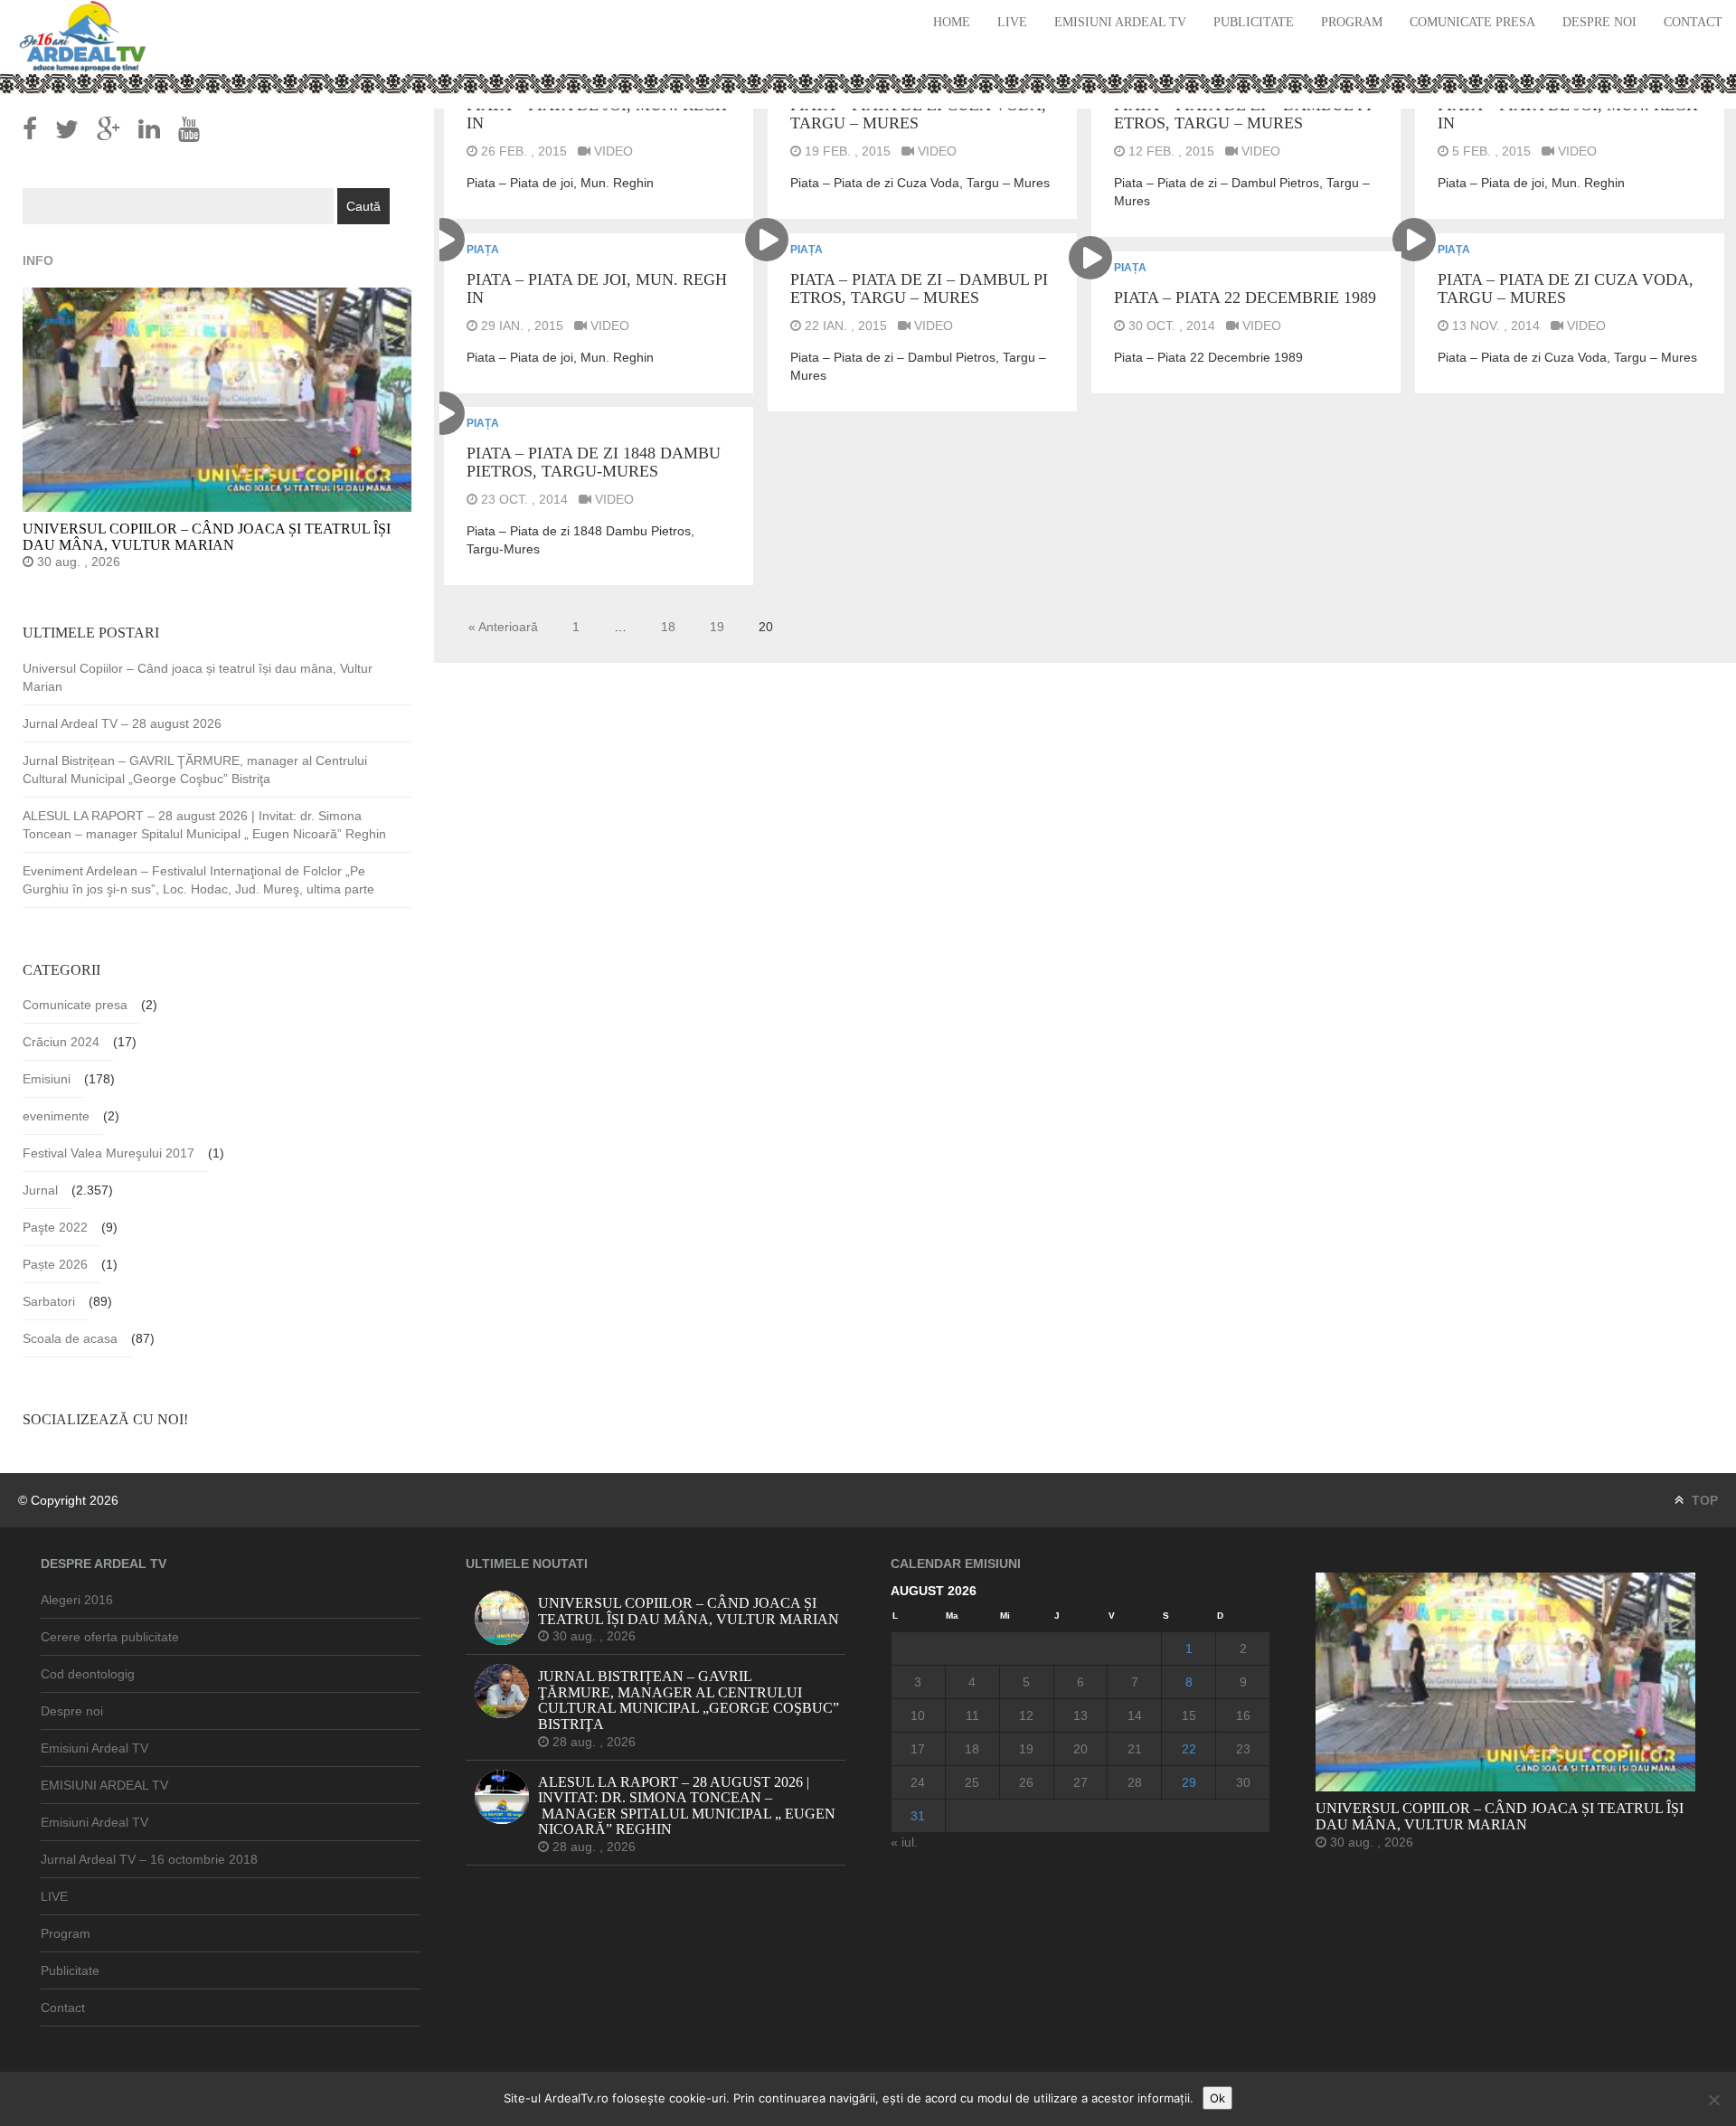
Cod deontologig (88, 1674)
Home (952, 22)
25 (972, 1782)
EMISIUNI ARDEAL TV (104, 1785)
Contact (1693, 22)
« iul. (904, 1842)
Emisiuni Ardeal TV (1120, 22)
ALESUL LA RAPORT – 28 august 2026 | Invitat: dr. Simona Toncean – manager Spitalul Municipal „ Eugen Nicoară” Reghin (204, 825)
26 (1026, 1782)
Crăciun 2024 (61, 1042)
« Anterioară (503, 627)
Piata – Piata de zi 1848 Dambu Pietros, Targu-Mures (594, 462)
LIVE (1012, 22)
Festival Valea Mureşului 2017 (108, 1153)
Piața (483, 250)
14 (1135, 1715)
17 (918, 1749)
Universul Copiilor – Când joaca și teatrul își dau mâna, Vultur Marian (198, 677)
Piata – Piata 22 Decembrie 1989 (1245, 298)
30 (1243, 1782)
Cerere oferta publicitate (110, 1637)
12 (1026, 1715)
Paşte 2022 (55, 1227)
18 (668, 627)
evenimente (56, 1116)
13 (1080, 1715)
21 (1135, 1749)
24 (918, 1782)
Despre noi (1599, 22)
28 (1135, 1782)
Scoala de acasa (70, 1338)
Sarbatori (49, 1301)
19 (717, 627)
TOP (1703, 1500)
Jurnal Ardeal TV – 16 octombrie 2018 (149, 1859)
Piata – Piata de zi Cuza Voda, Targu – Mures (918, 114)
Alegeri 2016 (77, 1600)
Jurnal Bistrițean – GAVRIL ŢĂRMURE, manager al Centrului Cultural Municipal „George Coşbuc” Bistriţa (195, 770)
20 (1080, 1749)
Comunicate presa (1472, 22)
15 (1189, 1715)
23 (1243, 1749)
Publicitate (1254, 22)
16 (1243, 1715)
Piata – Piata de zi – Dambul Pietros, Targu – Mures (1243, 114)
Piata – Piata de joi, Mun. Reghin (597, 114)
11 (972, 1715)
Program (1352, 22)
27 (1080, 1782)
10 (918, 1715)
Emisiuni (47, 1079)
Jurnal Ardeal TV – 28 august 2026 (122, 723)
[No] (1713, 2100)
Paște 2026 (55, 1264)
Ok (1217, 2098)
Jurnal (40, 1190)
